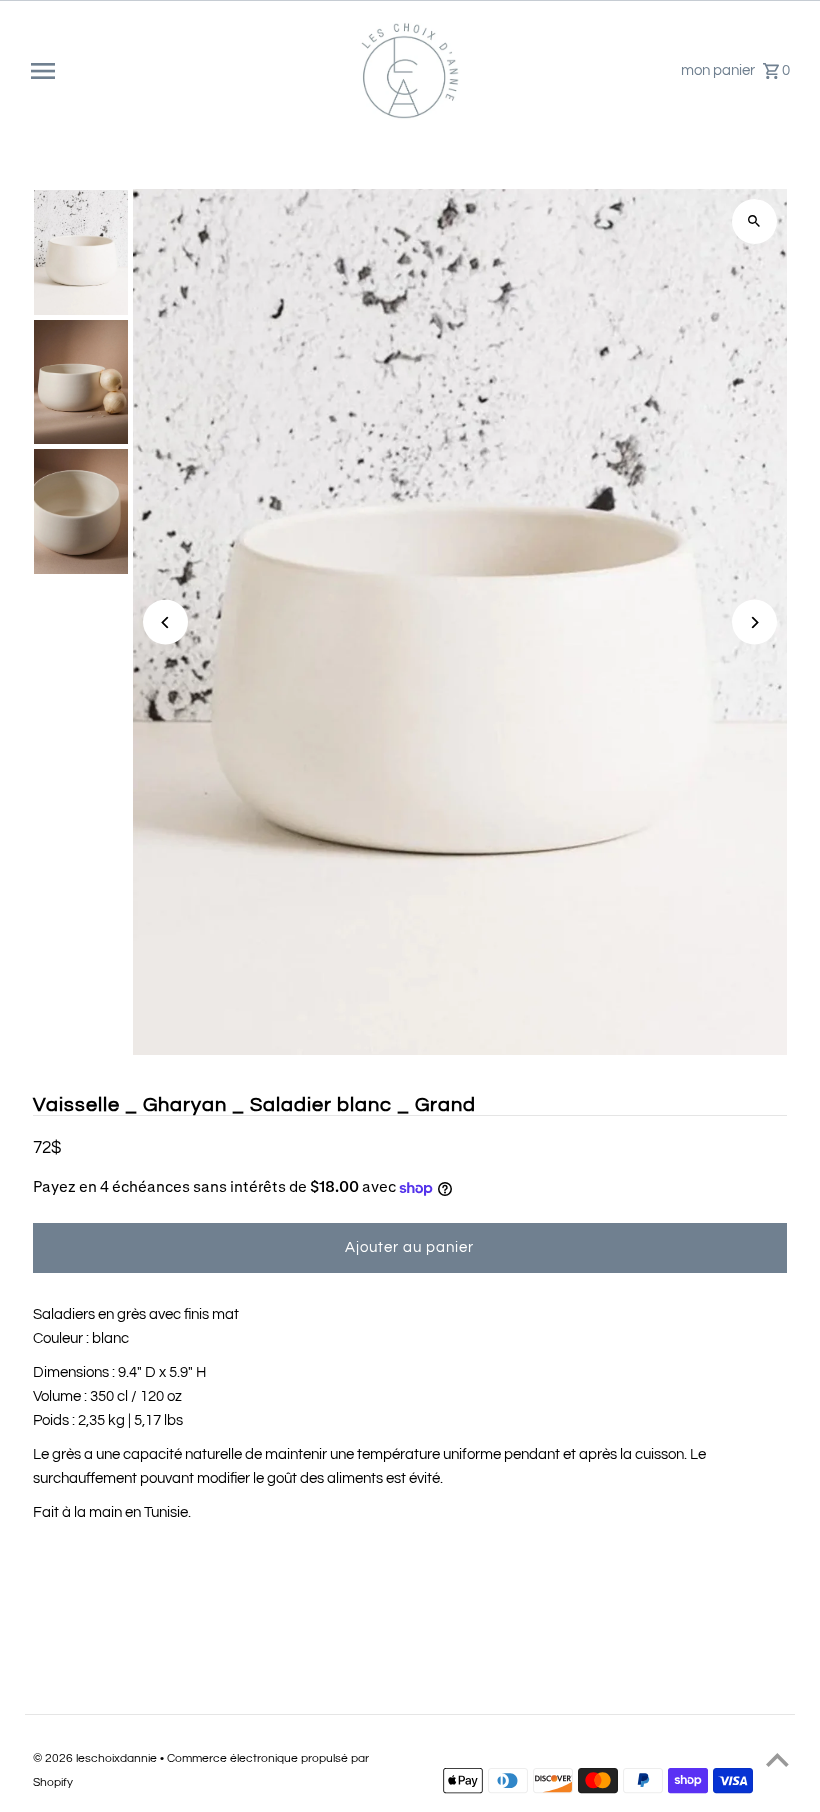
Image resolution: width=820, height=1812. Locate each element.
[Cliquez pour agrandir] (754, 221)
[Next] (754, 622)
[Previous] (165, 622)
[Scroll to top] (777, 1759)
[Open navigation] (188, 71)
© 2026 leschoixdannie (96, 1758)
